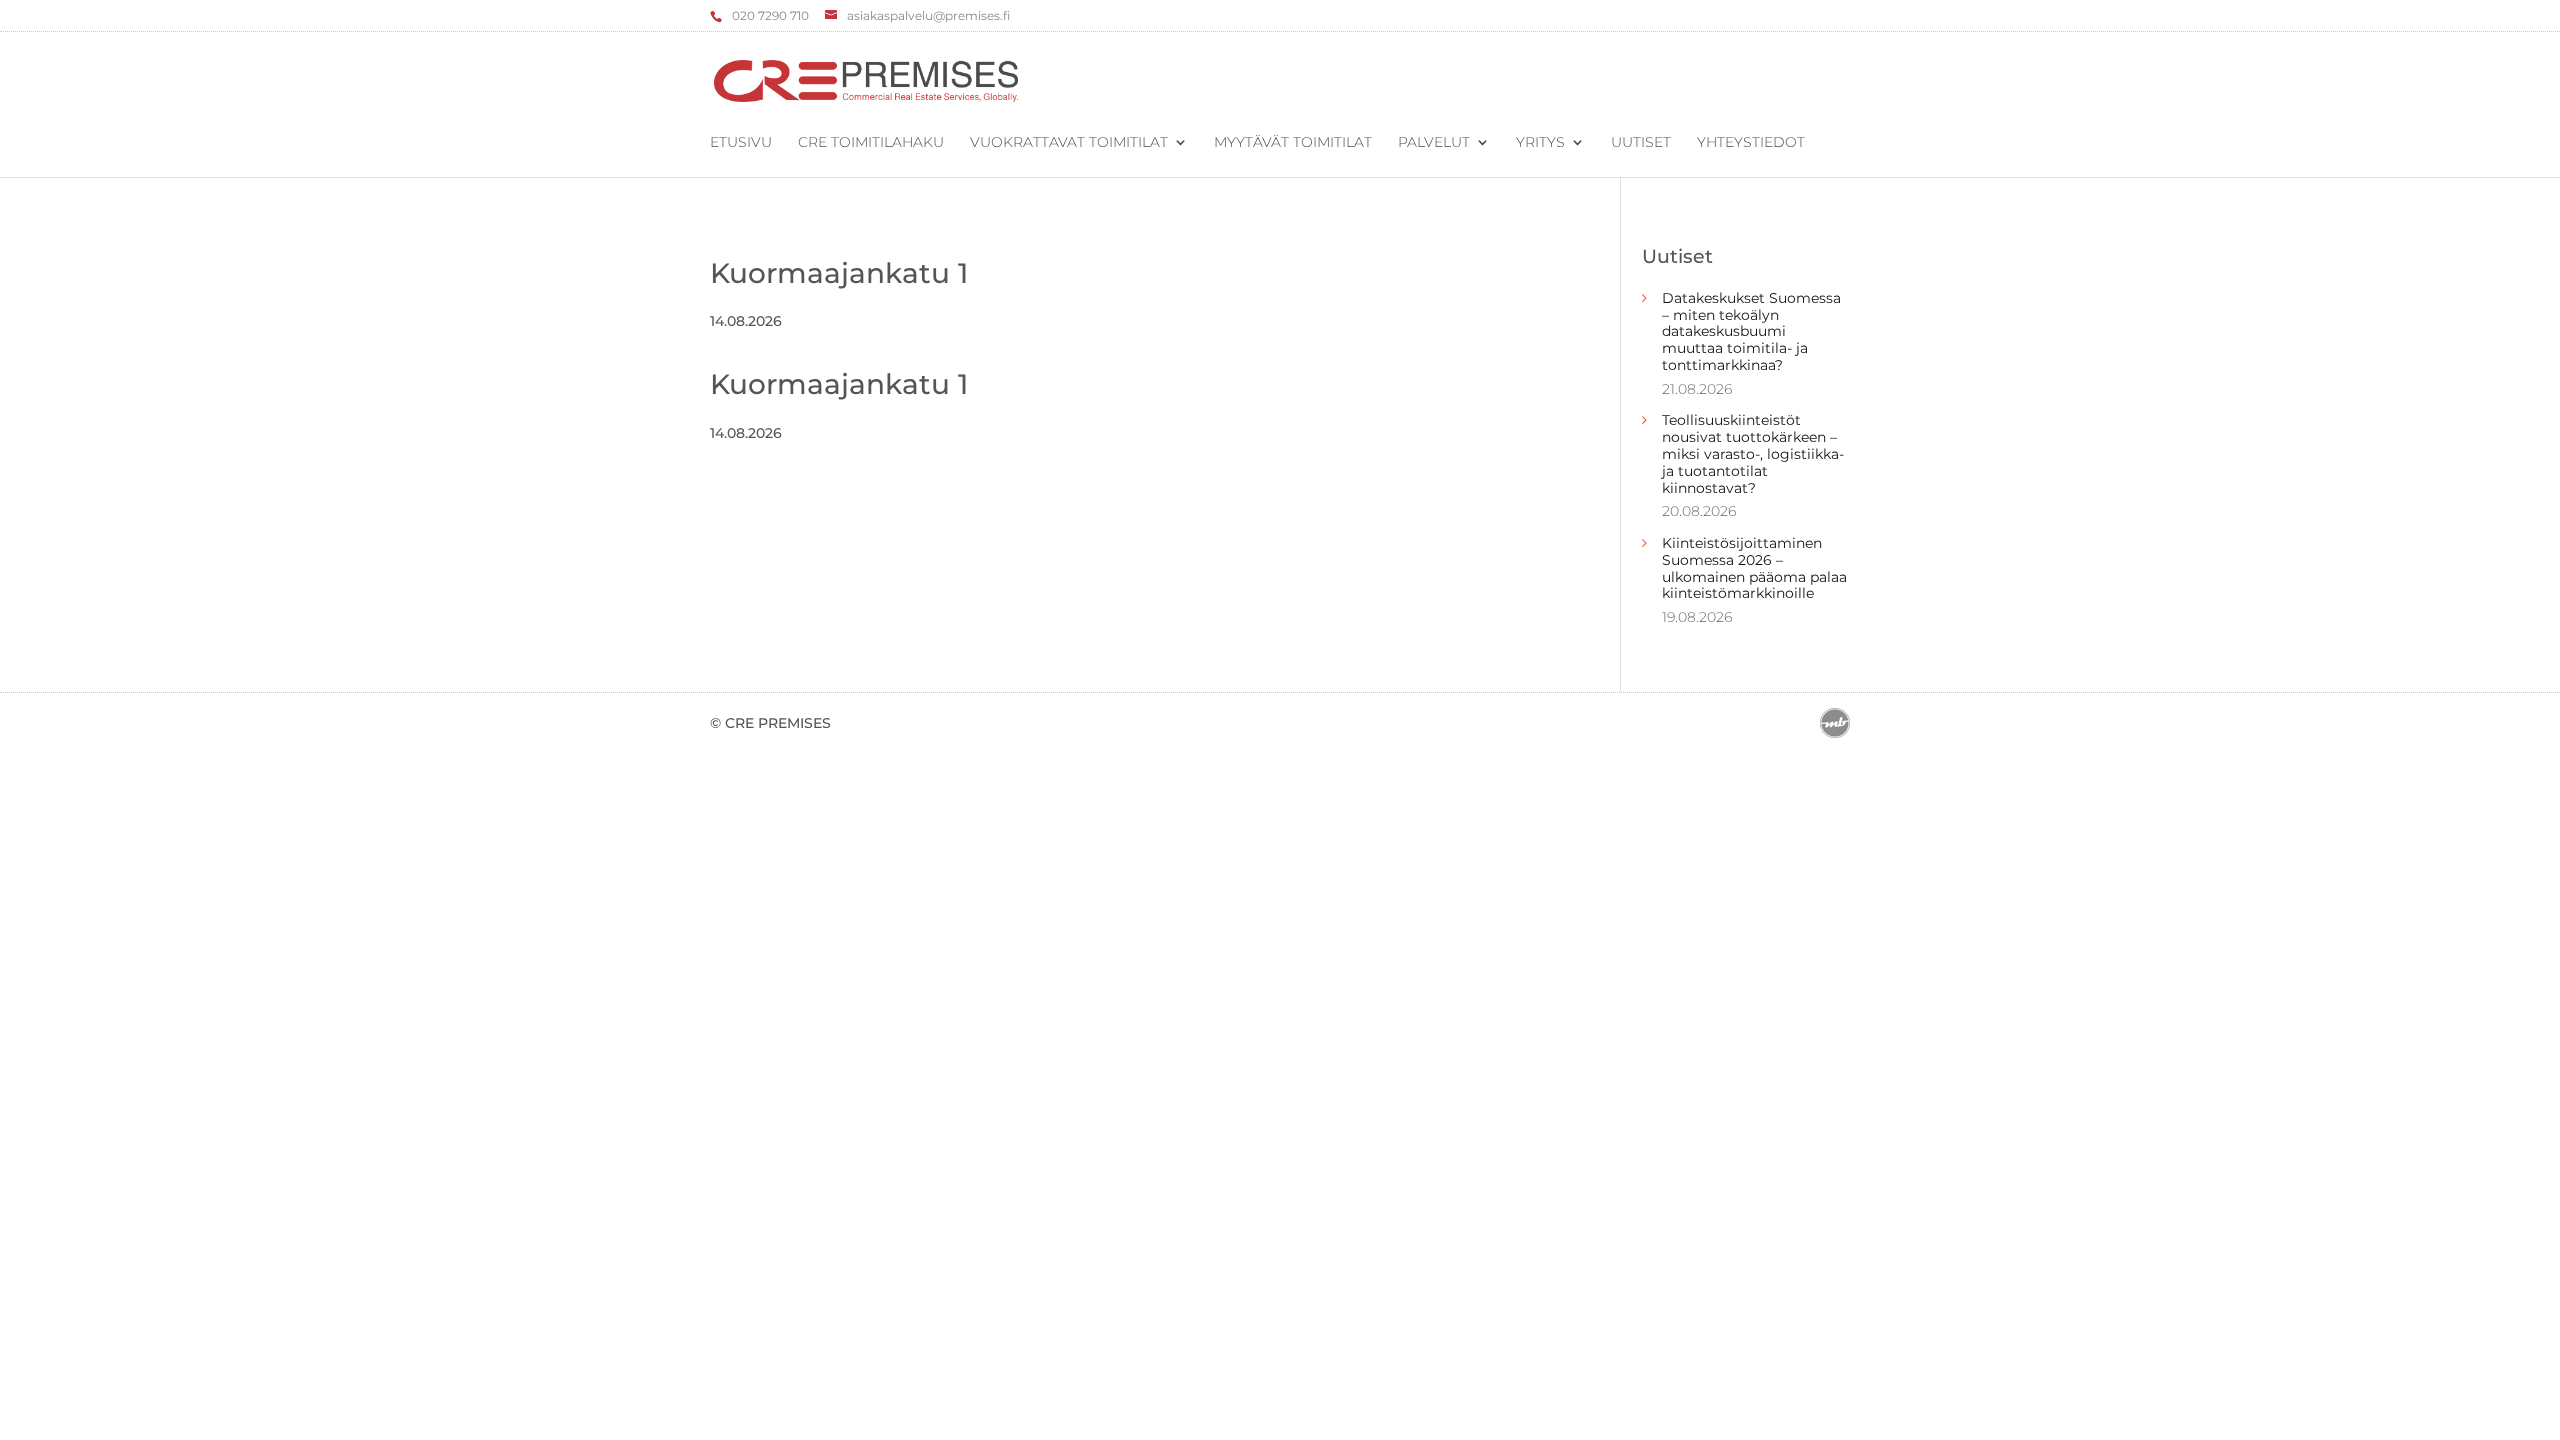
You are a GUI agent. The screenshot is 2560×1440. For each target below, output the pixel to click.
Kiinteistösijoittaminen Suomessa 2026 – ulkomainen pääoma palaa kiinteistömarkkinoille (1754, 568)
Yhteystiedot (1751, 143)
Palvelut (1434, 143)
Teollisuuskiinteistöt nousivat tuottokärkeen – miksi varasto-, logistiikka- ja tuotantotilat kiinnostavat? (1753, 453)
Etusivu (741, 143)
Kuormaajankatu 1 (839, 273)
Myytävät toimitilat (1293, 143)
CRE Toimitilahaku (871, 143)
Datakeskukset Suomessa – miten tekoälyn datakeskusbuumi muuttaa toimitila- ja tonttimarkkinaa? (1751, 331)
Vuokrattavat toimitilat (1069, 143)
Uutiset (1641, 143)
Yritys (1540, 143)
